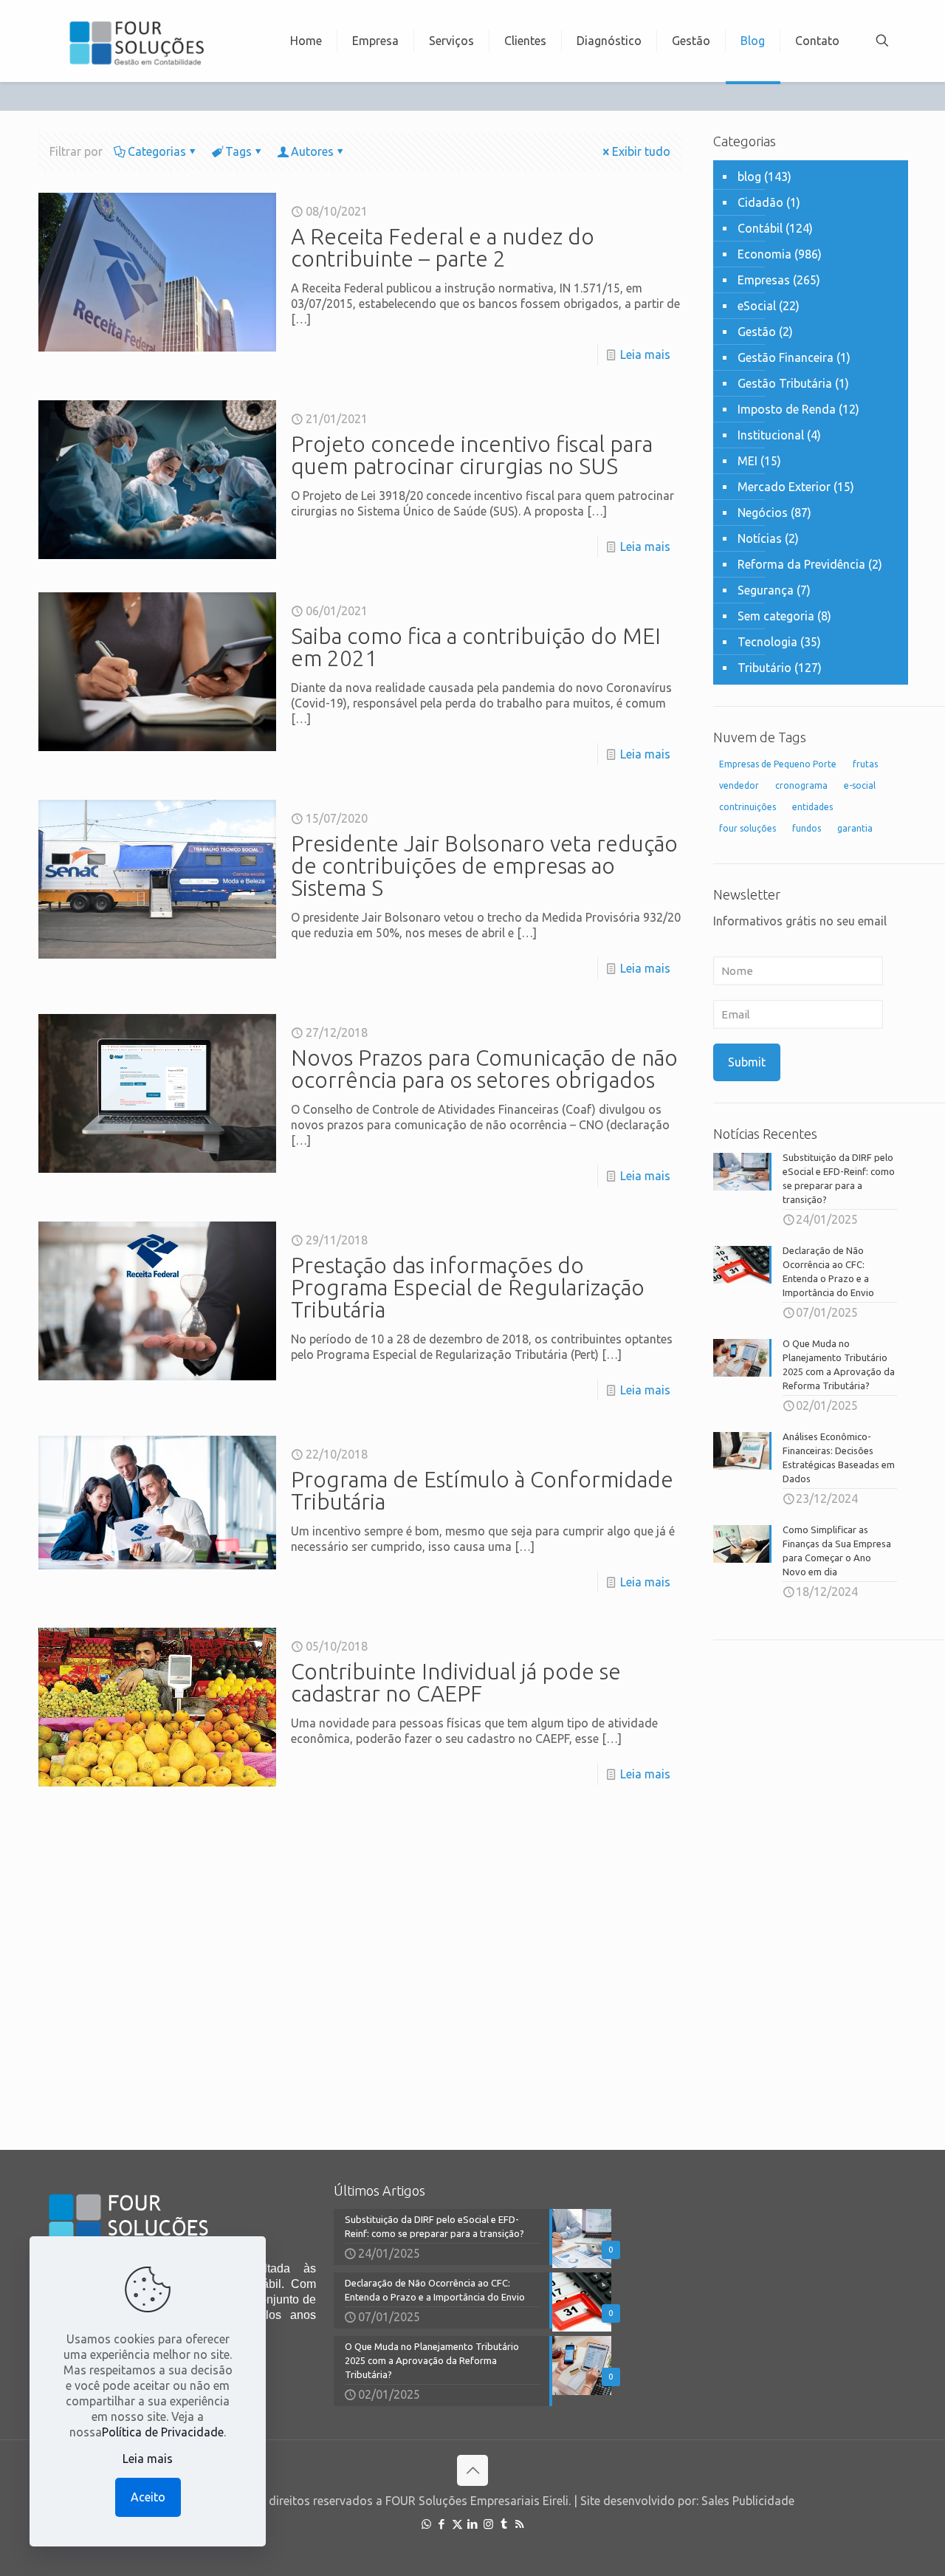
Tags (238, 151)
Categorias (157, 151)
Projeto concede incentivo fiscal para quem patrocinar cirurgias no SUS (472, 455)
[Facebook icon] (442, 2524)
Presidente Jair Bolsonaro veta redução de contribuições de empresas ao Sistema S (484, 866)
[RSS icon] (519, 2524)
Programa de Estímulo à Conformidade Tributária (482, 1490)
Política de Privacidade (163, 2432)
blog (749, 177)
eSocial (757, 306)
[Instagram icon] (488, 2524)
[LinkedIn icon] (473, 2524)
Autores (312, 151)
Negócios (763, 513)
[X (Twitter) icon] (457, 2524)
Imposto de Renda (787, 409)
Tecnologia (767, 642)
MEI (748, 461)
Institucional (771, 435)
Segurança (766, 590)
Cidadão (760, 202)
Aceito (148, 2497)
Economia (764, 254)
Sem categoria (776, 616)
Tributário (764, 668)
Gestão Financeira (786, 357)
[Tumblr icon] (504, 2524)
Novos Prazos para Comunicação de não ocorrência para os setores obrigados (484, 1069)
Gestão (757, 332)
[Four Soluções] (136, 41)
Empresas (764, 280)
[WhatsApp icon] (426, 2524)
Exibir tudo (641, 151)
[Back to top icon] (472, 2470)
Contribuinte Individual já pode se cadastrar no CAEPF (456, 1682)
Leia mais (645, 354)
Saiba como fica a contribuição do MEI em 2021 (476, 647)
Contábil (760, 228)
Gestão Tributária (785, 383)
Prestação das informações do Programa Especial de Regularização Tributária (468, 1287)
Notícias (760, 538)
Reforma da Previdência (801, 564)
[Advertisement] (811, 1884)
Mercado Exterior (784, 487)
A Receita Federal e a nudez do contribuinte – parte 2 (443, 247)
